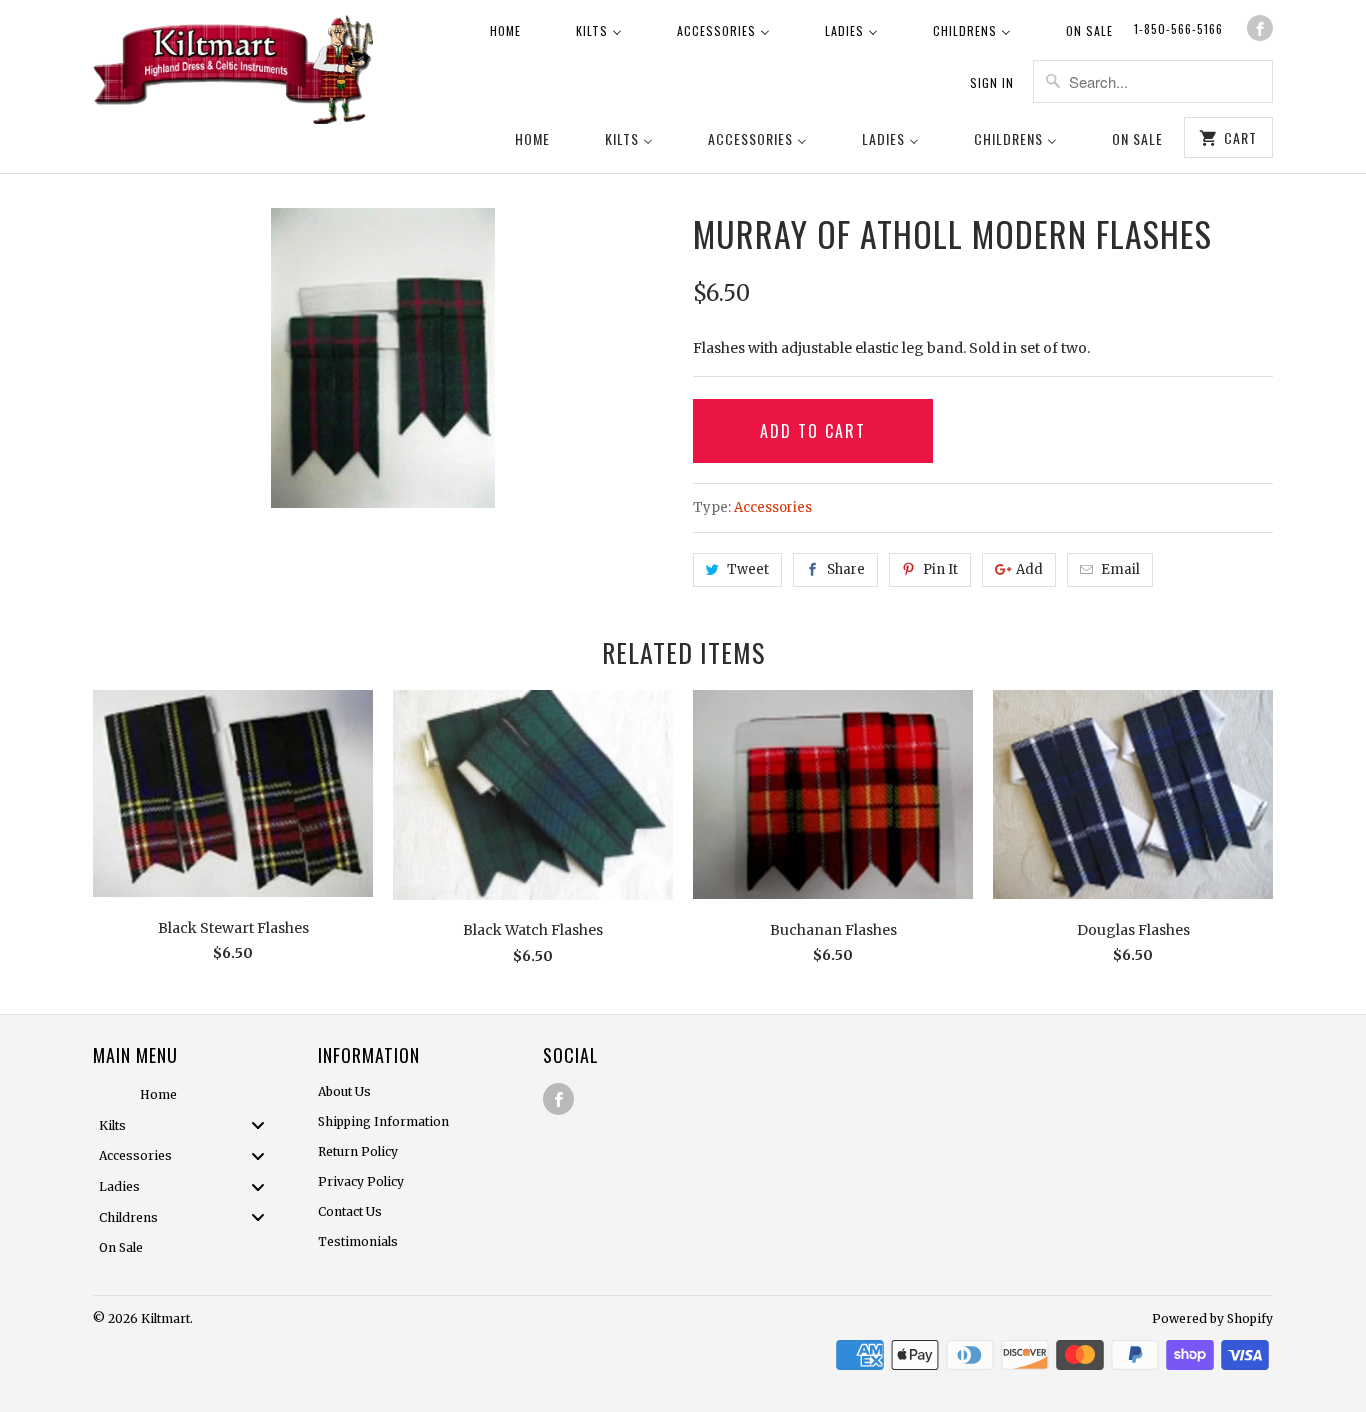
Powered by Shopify (1212, 1318)
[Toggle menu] (264, 1125)
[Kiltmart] (233, 73)
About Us (344, 1091)
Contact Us (350, 1211)
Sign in (992, 82)
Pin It (940, 569)
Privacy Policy (361, 1181)
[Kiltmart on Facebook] (1260, 28)
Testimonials (358, 1241)
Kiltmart (165, 1318)
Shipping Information (383, 1121)
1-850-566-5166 (1178, 28)
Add (1029, 569)
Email (1120, 569)
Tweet (748, 569)
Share (846, 569)
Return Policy (358, 1151)
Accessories (773, 507)
